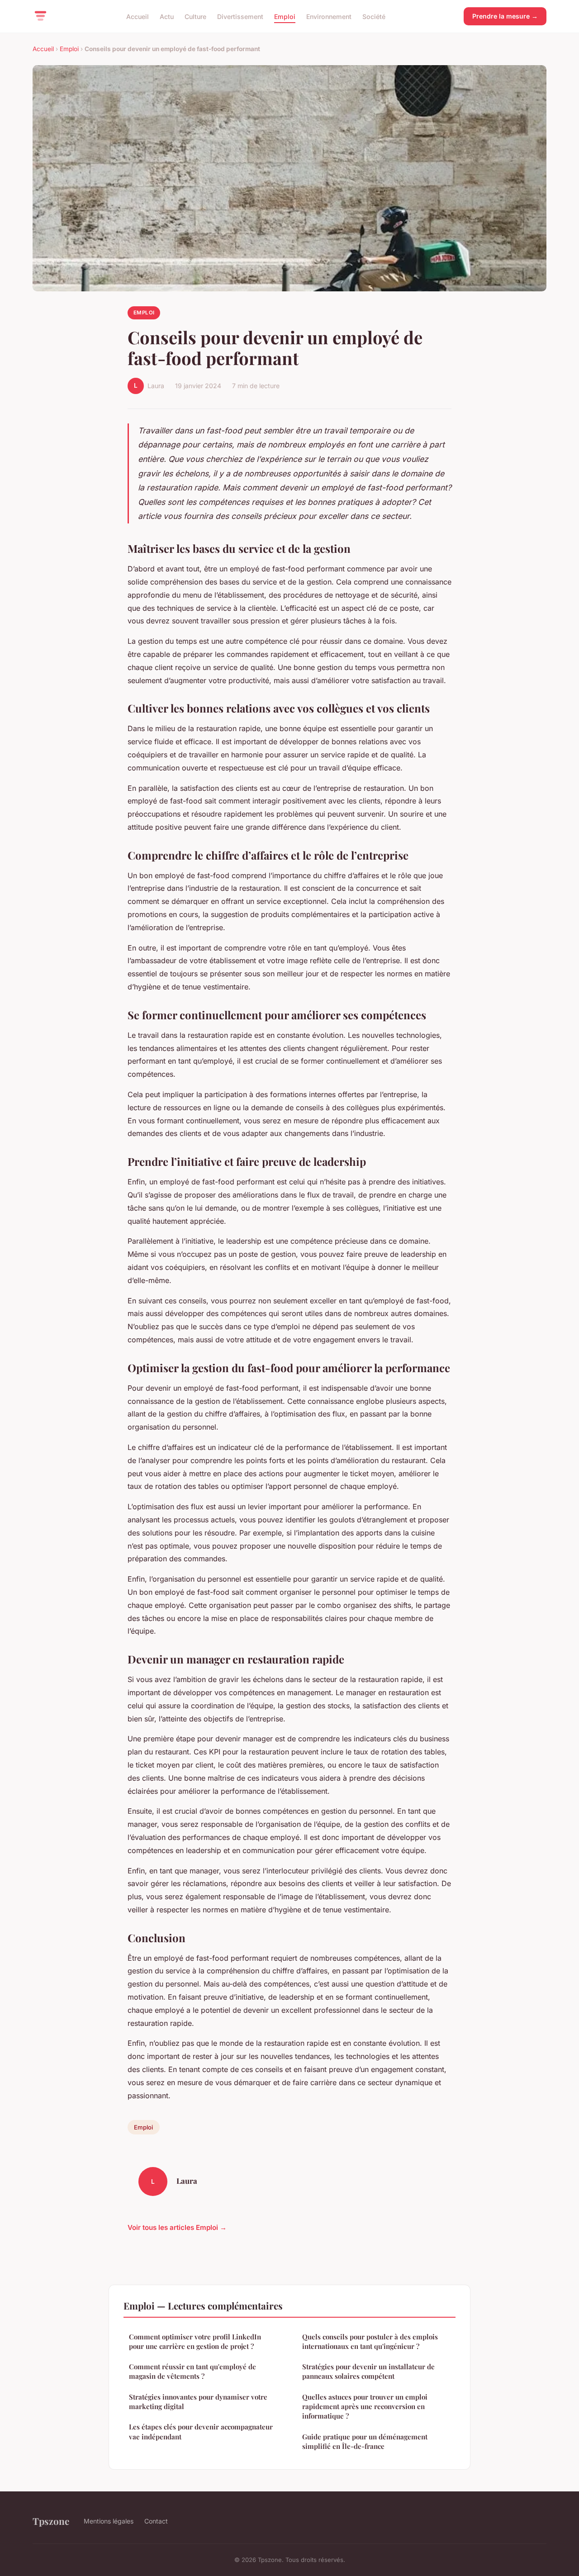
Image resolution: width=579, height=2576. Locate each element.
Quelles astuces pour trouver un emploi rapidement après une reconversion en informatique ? (365, 2407)
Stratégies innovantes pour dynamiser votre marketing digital (198, 2402)
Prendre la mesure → (505, 16)
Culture (195, 16)
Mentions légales (109, 2521)
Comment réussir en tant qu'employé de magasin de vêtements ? (192, 2371)
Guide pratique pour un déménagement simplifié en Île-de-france (365, 2441)
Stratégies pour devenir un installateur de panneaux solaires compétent (368, 2371)
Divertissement (240, 16)
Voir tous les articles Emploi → (177, 2227)
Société (374, 16)
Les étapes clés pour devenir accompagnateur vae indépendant (201, 2431)
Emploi (285, 16)
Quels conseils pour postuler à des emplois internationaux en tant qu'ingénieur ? (370, 2341)
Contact (156, 2521)
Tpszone (51, 2521)
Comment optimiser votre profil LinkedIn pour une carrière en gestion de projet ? (195, 2341)
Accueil (138, 16)
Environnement (329, 16)
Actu (167, 16)
